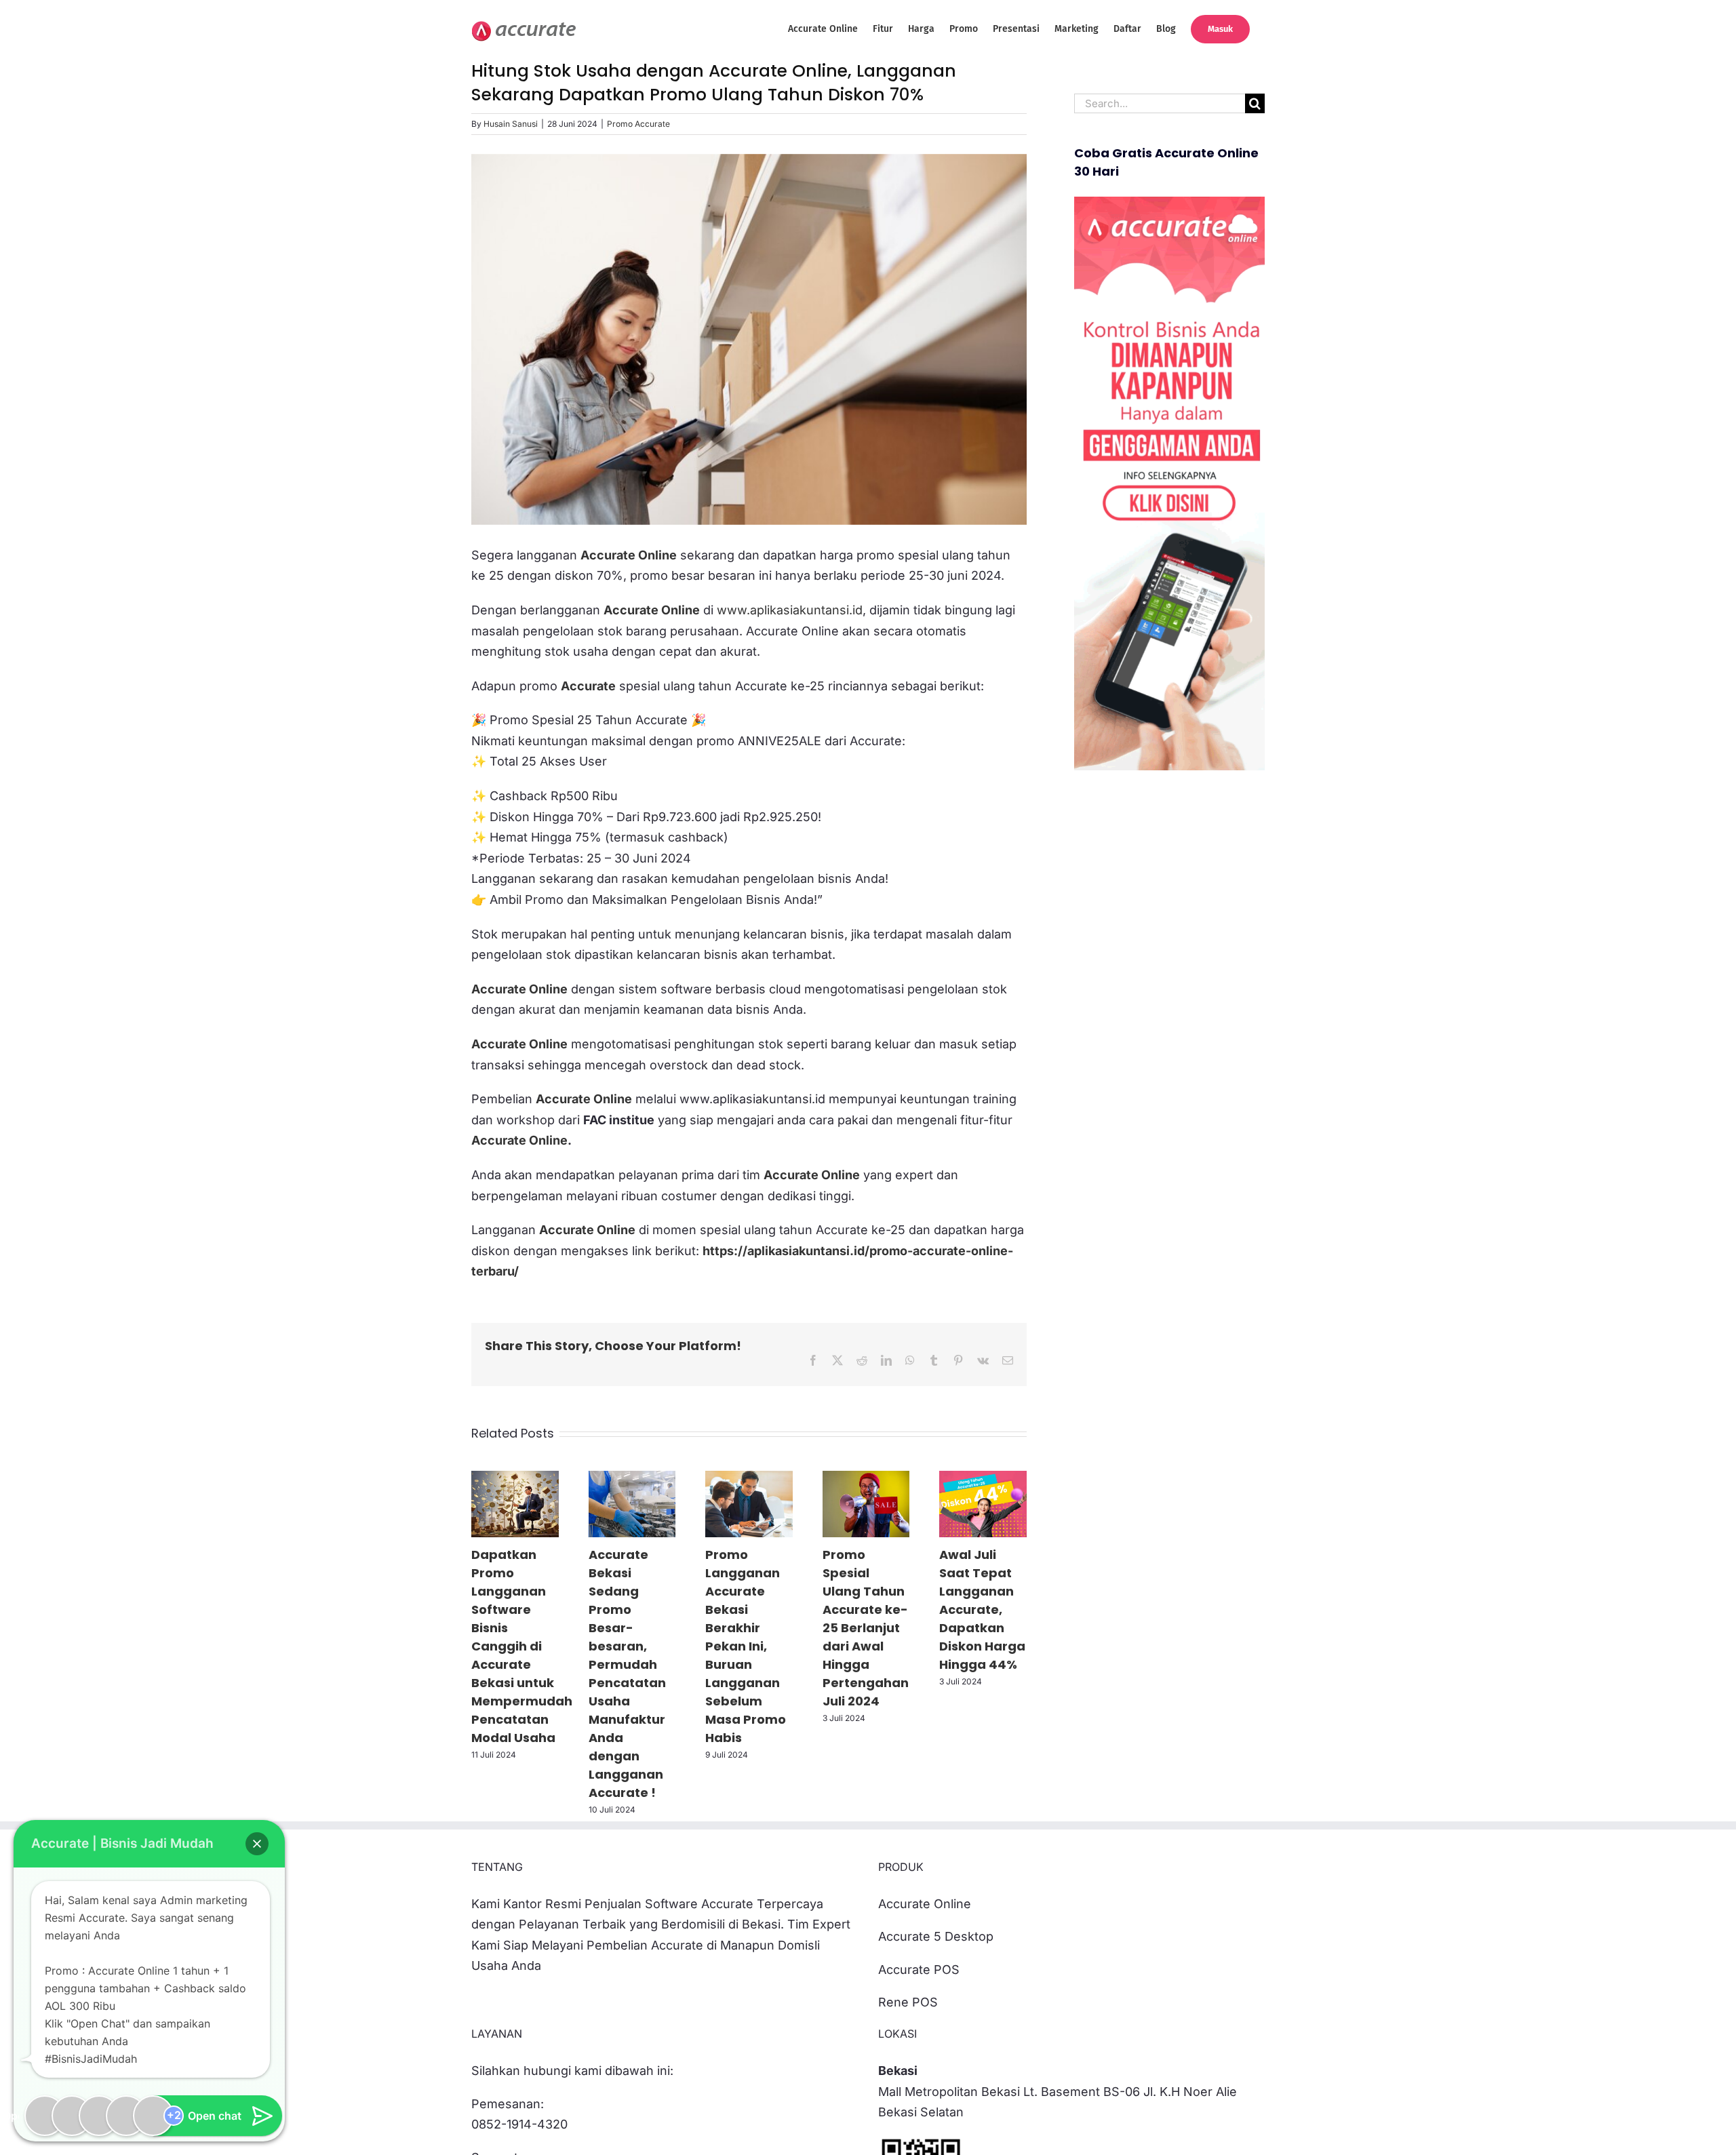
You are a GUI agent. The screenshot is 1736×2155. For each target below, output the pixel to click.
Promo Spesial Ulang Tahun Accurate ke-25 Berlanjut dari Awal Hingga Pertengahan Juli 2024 (866, 1628)
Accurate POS (919, 1970)
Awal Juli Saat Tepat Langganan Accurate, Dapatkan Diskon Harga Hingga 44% (982, 1609)
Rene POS (908, 2002)
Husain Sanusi (511, 124)
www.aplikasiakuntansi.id (790, 610)
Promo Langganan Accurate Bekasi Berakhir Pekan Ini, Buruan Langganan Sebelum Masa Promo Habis (746, 1646)
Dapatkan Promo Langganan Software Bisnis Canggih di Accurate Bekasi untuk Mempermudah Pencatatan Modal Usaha (522, 1646)
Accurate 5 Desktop (936, 1936)
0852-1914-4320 (519, 2124)
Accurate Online (519, 1140)
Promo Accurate (638, 124)
